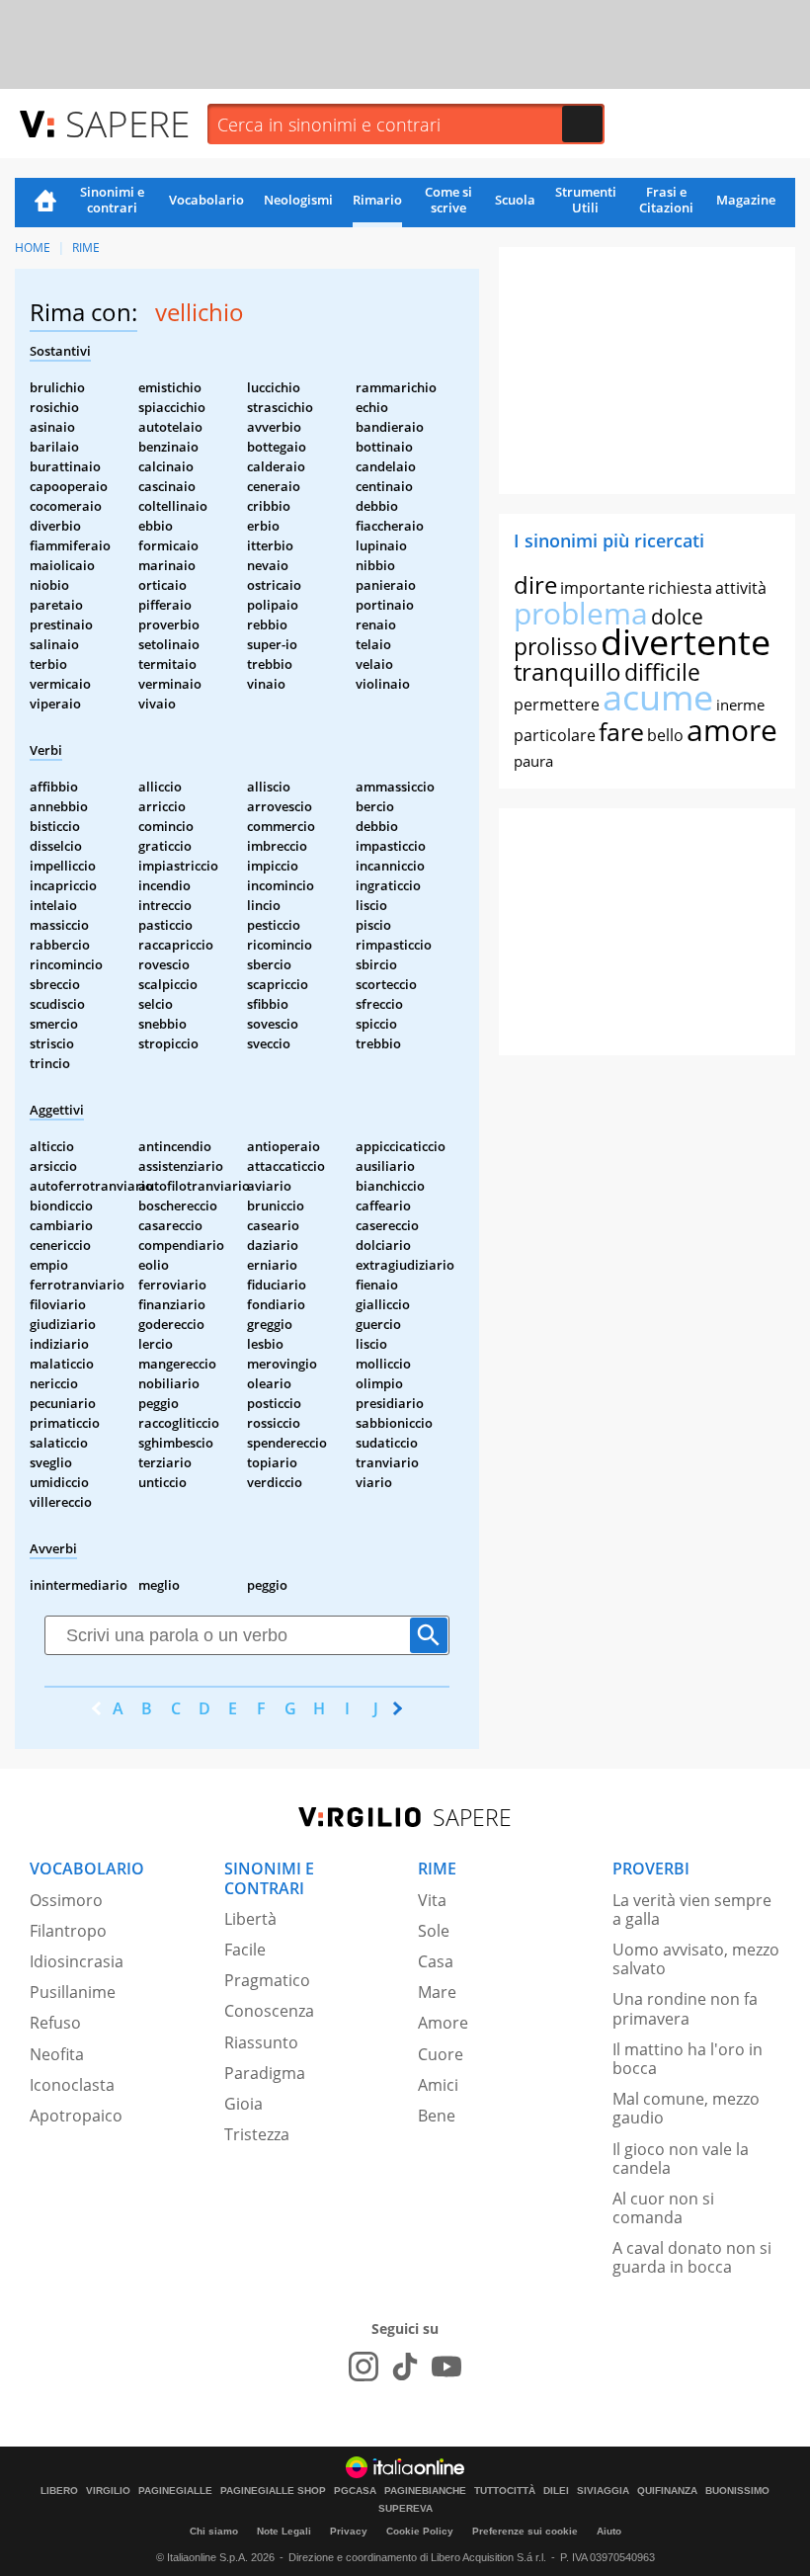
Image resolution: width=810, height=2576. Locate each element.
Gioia (243, 2104)
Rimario (377, 200)
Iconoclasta (72, 2085)
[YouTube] (446, 2367)
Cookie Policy (420, 2531)
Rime (86, 248)
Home (45, 203)
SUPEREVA (405, 2509)
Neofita (57, 2054)
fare (621, 731)
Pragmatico (267, 1980)
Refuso (55, 2023)
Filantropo (68, 1931)
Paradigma (265, 2073)
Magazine (746, 200)
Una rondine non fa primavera (685, 2008)
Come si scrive (448, 200)
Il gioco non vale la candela (681, 2159)
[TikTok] (405, 2367)
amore (732, 730)
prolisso (556, 646)
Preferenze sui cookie (525, 2531)
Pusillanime (73, 1992)
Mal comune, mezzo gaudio (686, 2108)
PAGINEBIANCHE (425, 2491)
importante (603, 588)
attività (741, 588)
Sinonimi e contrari (112, 200)
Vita (432, 1900)
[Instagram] (364, 2367)
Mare (437, 1992)
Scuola (515, 200)
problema (581, 613)
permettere (557, 705)
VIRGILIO (108, 2491)
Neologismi (298, 200)
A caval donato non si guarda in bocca (692, 2257)
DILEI (556, 2491)
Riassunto (261, 2042)
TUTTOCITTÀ (505, 2491)
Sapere (127, 123)
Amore (443, 2023)
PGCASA (355, 2491)
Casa (436, 1961)
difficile (662, 672)
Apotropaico (76, 2116)
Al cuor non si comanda (663, 2208)
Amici (438, 2085)
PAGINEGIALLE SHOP (273, 2491)
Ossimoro (66, 1900)
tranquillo (567, 671)
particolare (555, 735)
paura (533, 761)
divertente (686, 642)
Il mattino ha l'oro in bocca (688, 2059)
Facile (245, 1950)
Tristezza (257, 2134)
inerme (740, 705)
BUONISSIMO (737, 2491)
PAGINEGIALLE (175, 2491)
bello (665, 735)
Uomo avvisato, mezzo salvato (696, 1959)
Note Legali (284, 2531)
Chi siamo (214, 2531)
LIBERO (59, 2491)
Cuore (441, 2054)
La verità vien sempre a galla (692, 1910)
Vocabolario (206, 200)
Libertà (250, 1919)
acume (658, 697)
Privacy (349, 2531)
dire (535, 584)
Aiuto (609, 2531)
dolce (677, 617)
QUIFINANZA (667, 2491)
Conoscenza (269, 2011)
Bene (437, 2116)
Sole (434, 1931)
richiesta (680, 588)
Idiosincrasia (77, 1961)
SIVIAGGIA (603, 2491)
